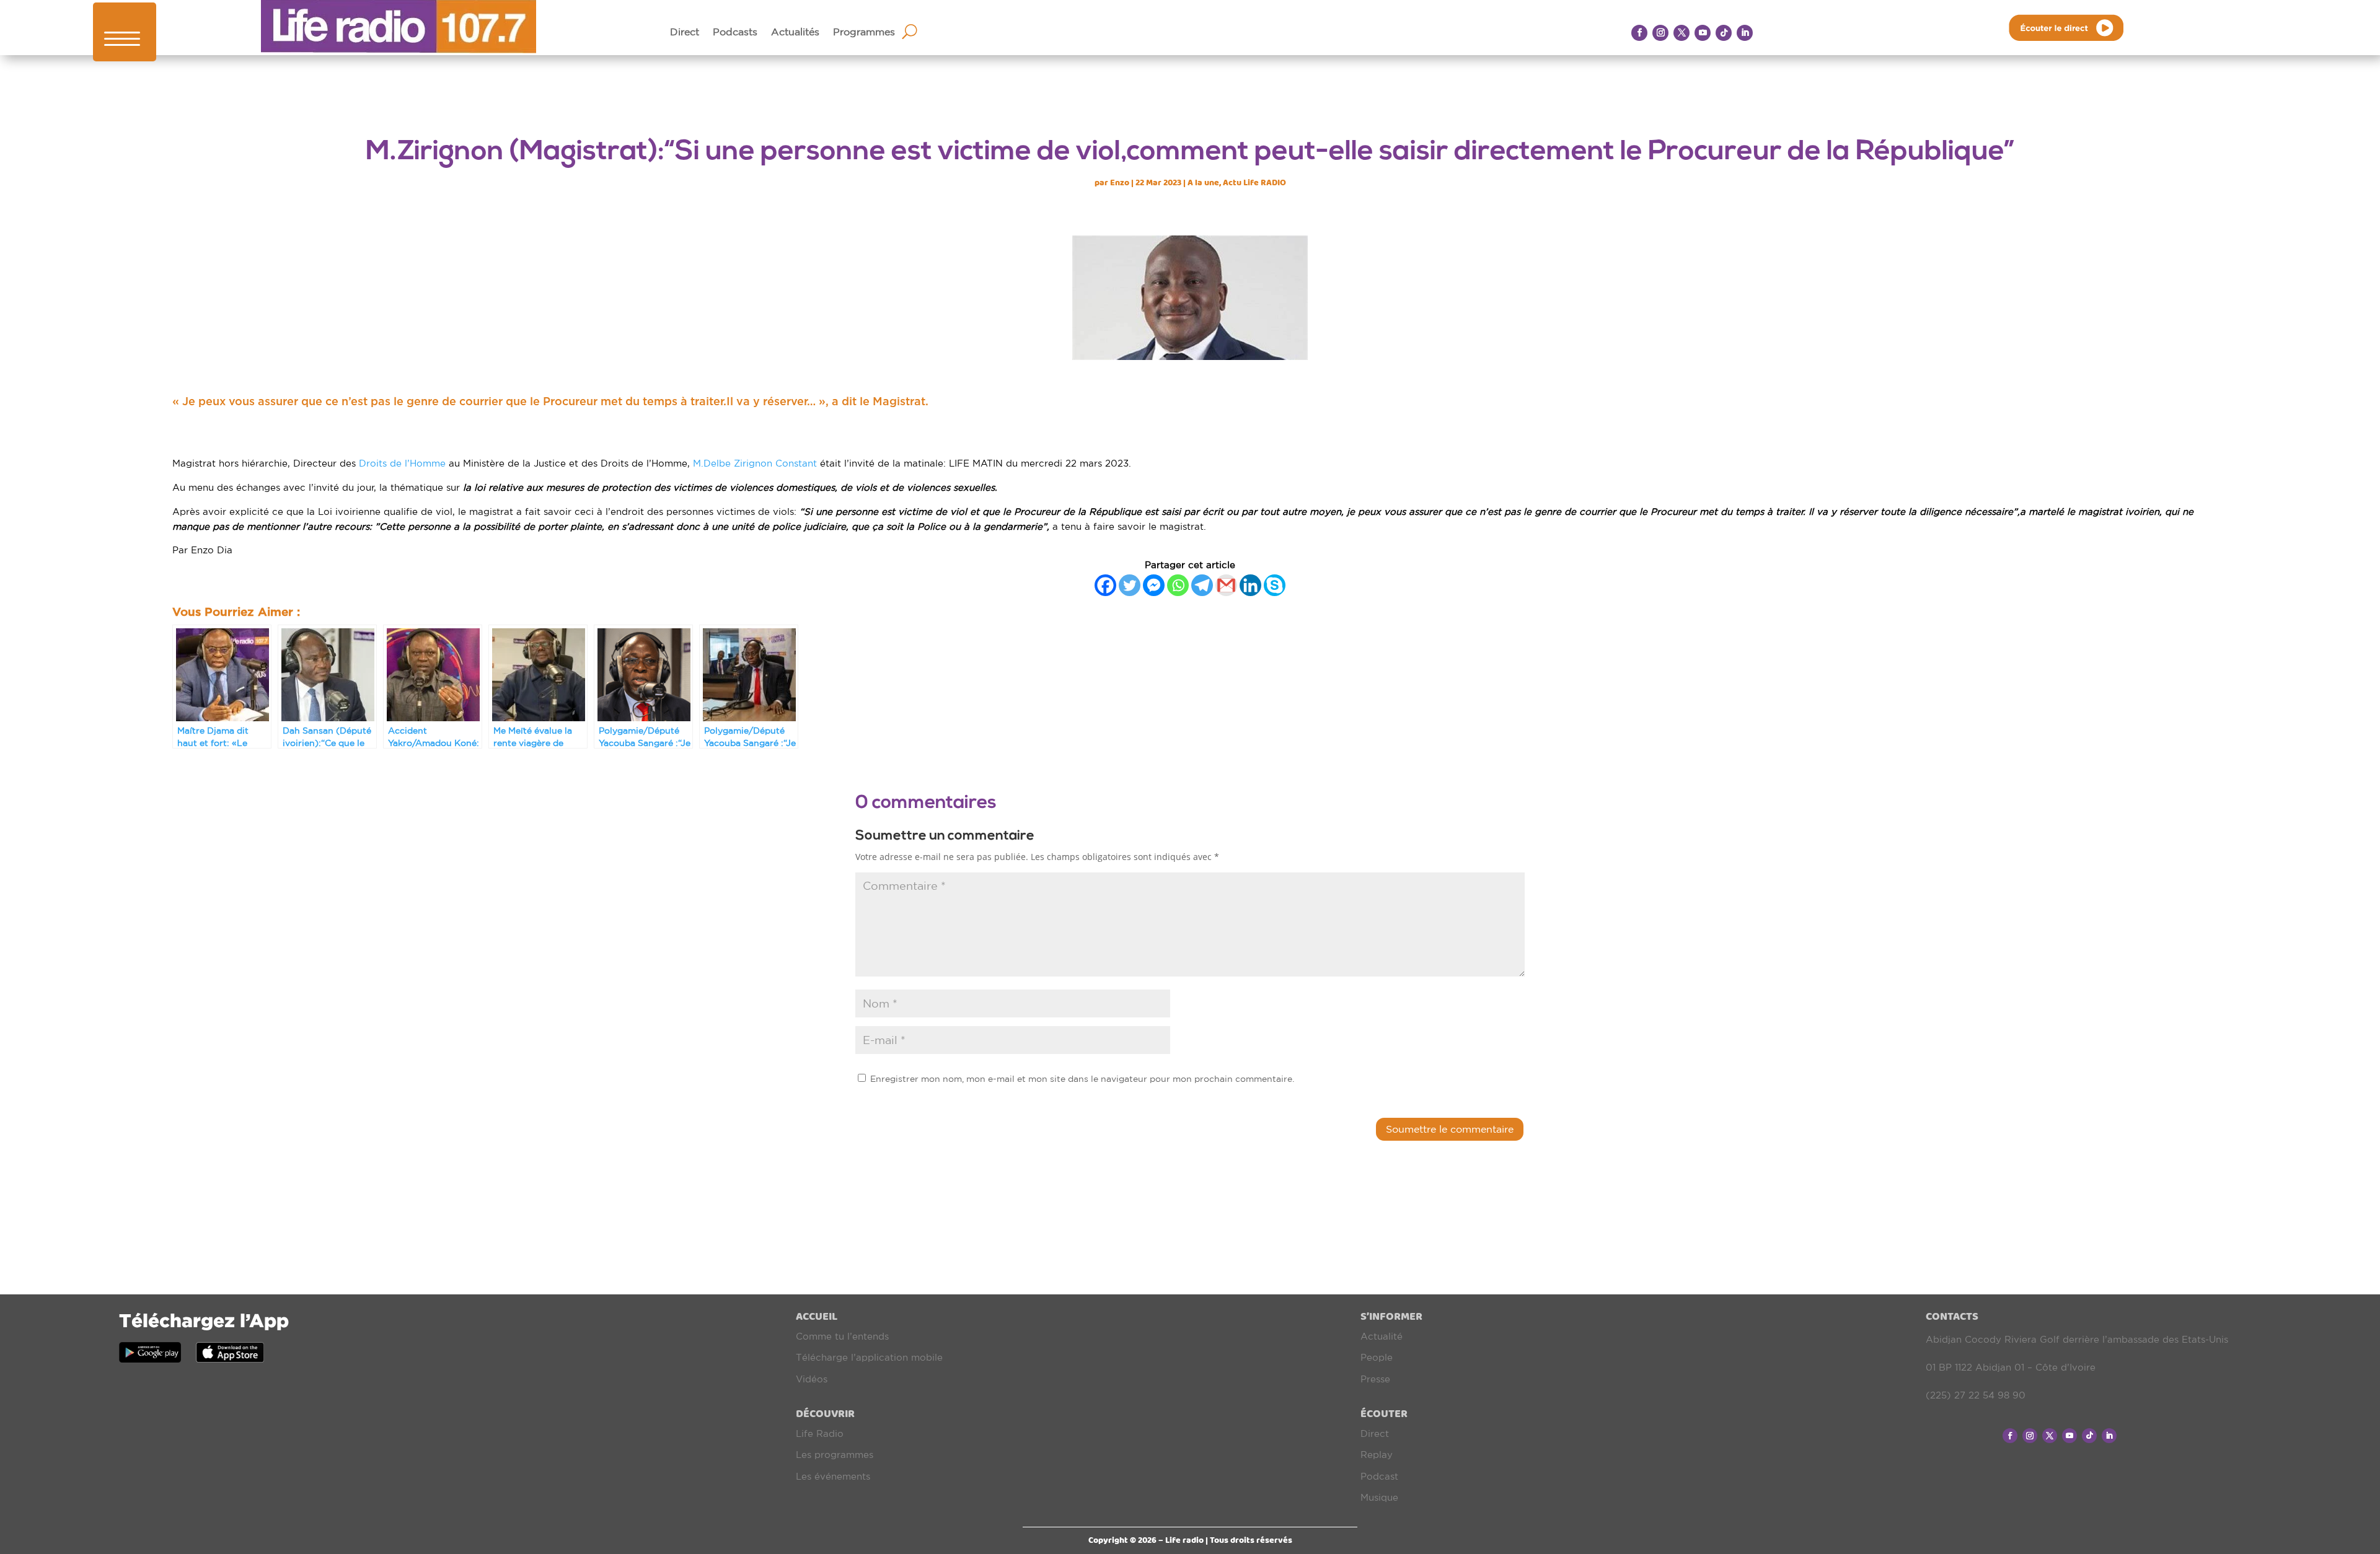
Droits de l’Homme (404, 463)
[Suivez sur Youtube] (1703, 33)
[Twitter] (1130, 585)
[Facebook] (1105, 585)
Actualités (795, 32)
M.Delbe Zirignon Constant (755, 463)
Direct (685, 32)
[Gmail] (1226, 585)
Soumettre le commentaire (1450, 1129)
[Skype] (1275, 585)
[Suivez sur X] (1681, 33)
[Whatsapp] (1178, 585)
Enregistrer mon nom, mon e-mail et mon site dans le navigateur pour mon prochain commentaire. (1082, 1079)
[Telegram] (1202, 585)
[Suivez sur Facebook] (1639, 33)
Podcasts (735, 32)
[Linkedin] (1250, 585)
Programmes (864, 32)
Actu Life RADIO (1254, 182)
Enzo (1120, 182)
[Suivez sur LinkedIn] (1745, 33)
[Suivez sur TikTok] (1724, 33)
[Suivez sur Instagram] (1660, 33)
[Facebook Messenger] (1154, 585)
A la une (1203, 182)
